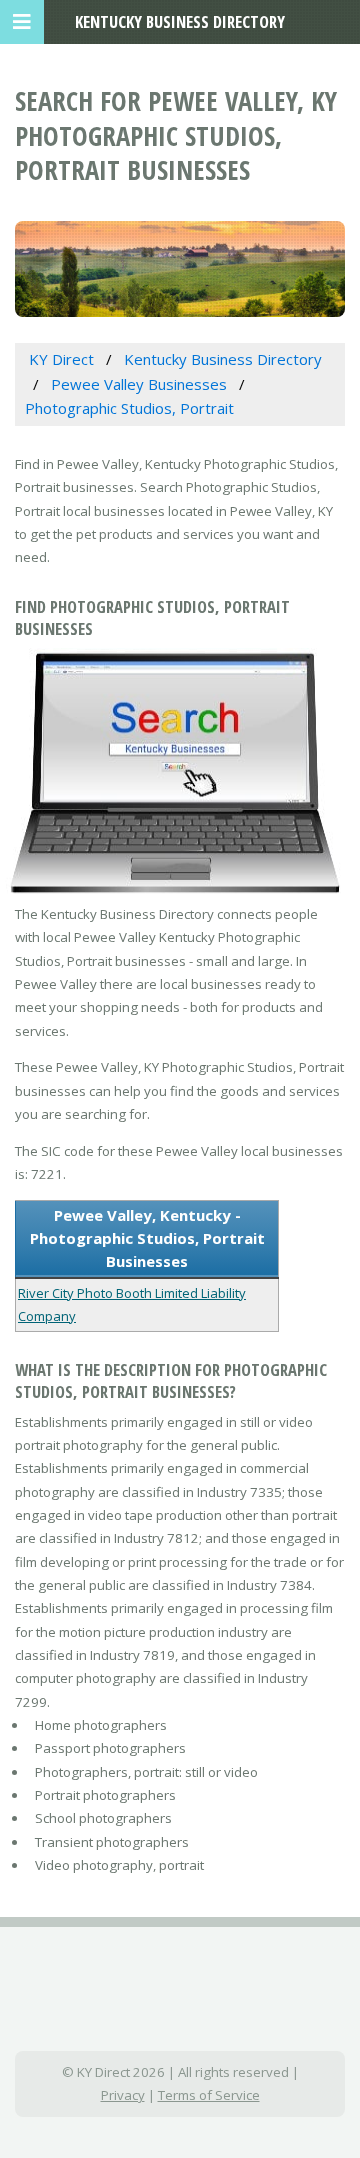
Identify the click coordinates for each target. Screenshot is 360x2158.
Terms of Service (209, 2095)
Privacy (123, 2095)
